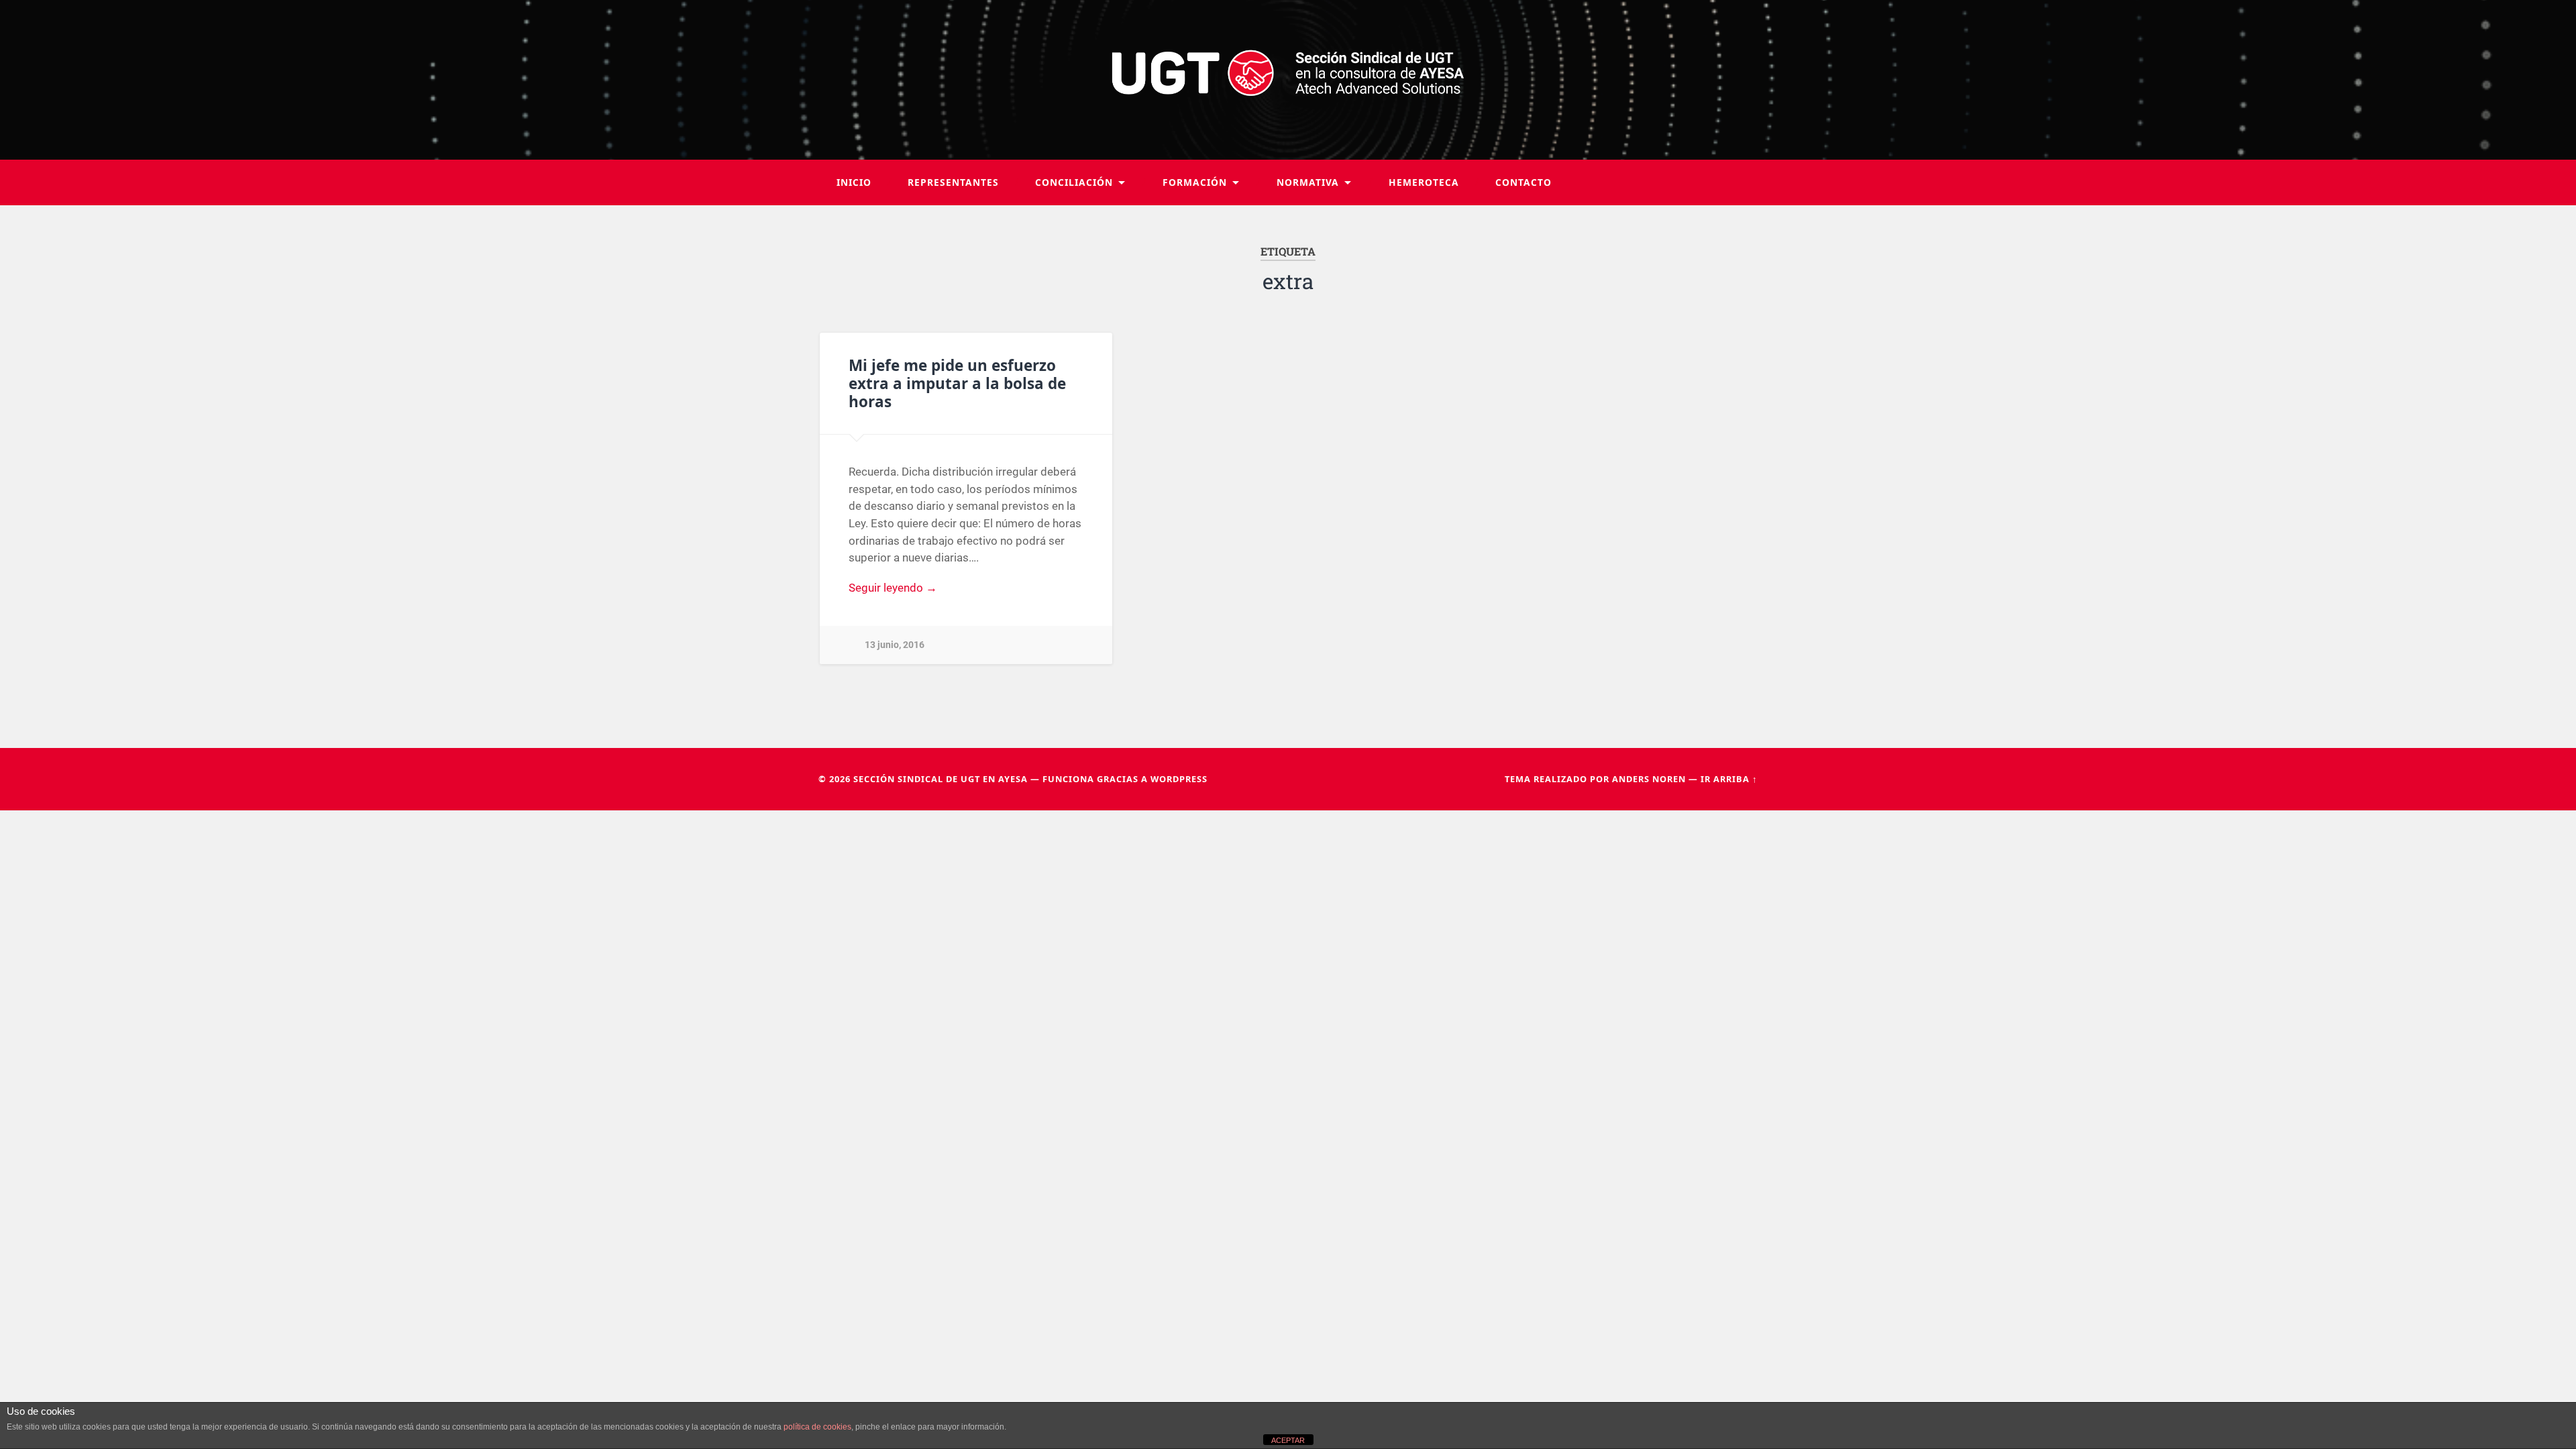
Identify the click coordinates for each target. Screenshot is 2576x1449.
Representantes (953, 182)
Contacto (1523, 182)
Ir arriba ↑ (1729, 779)
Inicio (854, 182)
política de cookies (817, 1427)
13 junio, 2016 (895, 645)
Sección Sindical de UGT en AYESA (941, 779)
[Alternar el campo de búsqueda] (1735, 182)
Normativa (1308, 182)
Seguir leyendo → (893, 588)
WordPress (1179, 779)
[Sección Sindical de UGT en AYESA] (1288, 80)
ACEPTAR (1288, 1440)
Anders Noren (1649, 779)
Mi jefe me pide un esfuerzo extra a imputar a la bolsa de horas (957, 383)
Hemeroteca (1424, 182)
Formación (1195, 182)
